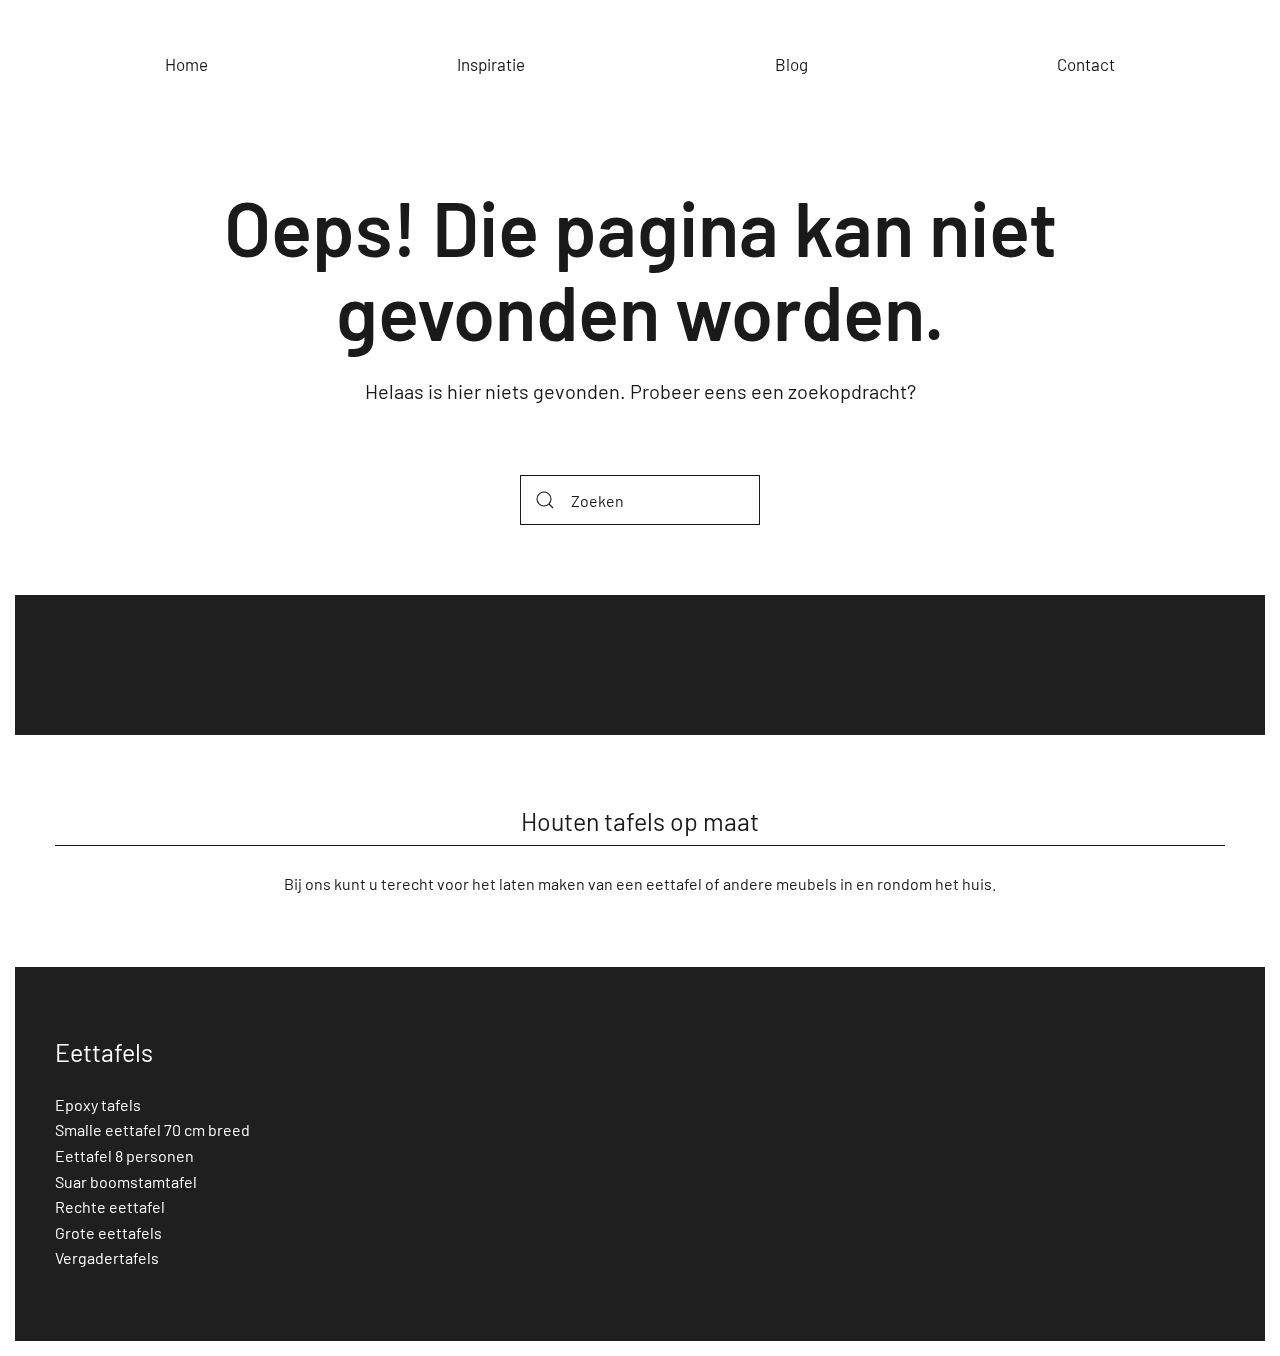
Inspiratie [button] (491, 64)
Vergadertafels (107, 1257)
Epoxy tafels (98, 1104)
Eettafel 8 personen (124, 1155)
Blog (791, 64)
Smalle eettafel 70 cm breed (152, 1129)
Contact (1086, 64)
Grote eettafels (108, 1232)
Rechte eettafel (110, 1206)
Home (186, 64)
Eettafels (104, 1052)
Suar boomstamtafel (126, 1181)
